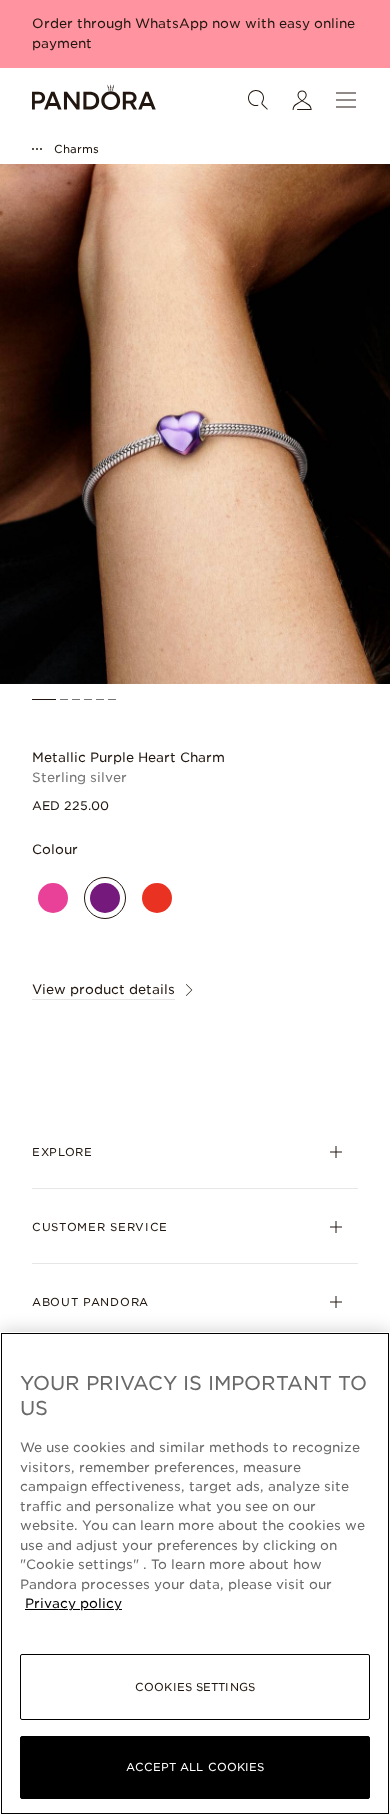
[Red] (157, 898)
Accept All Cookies (195, 1767)
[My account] (302, 100)
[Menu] (346, 100)
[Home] (94, 100)
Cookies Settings (195, 1687)
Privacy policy (73, 1603)
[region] (195, 1573)
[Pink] (53, 898)
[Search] (258, 100)
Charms (76, 149)
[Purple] (105, 898)
